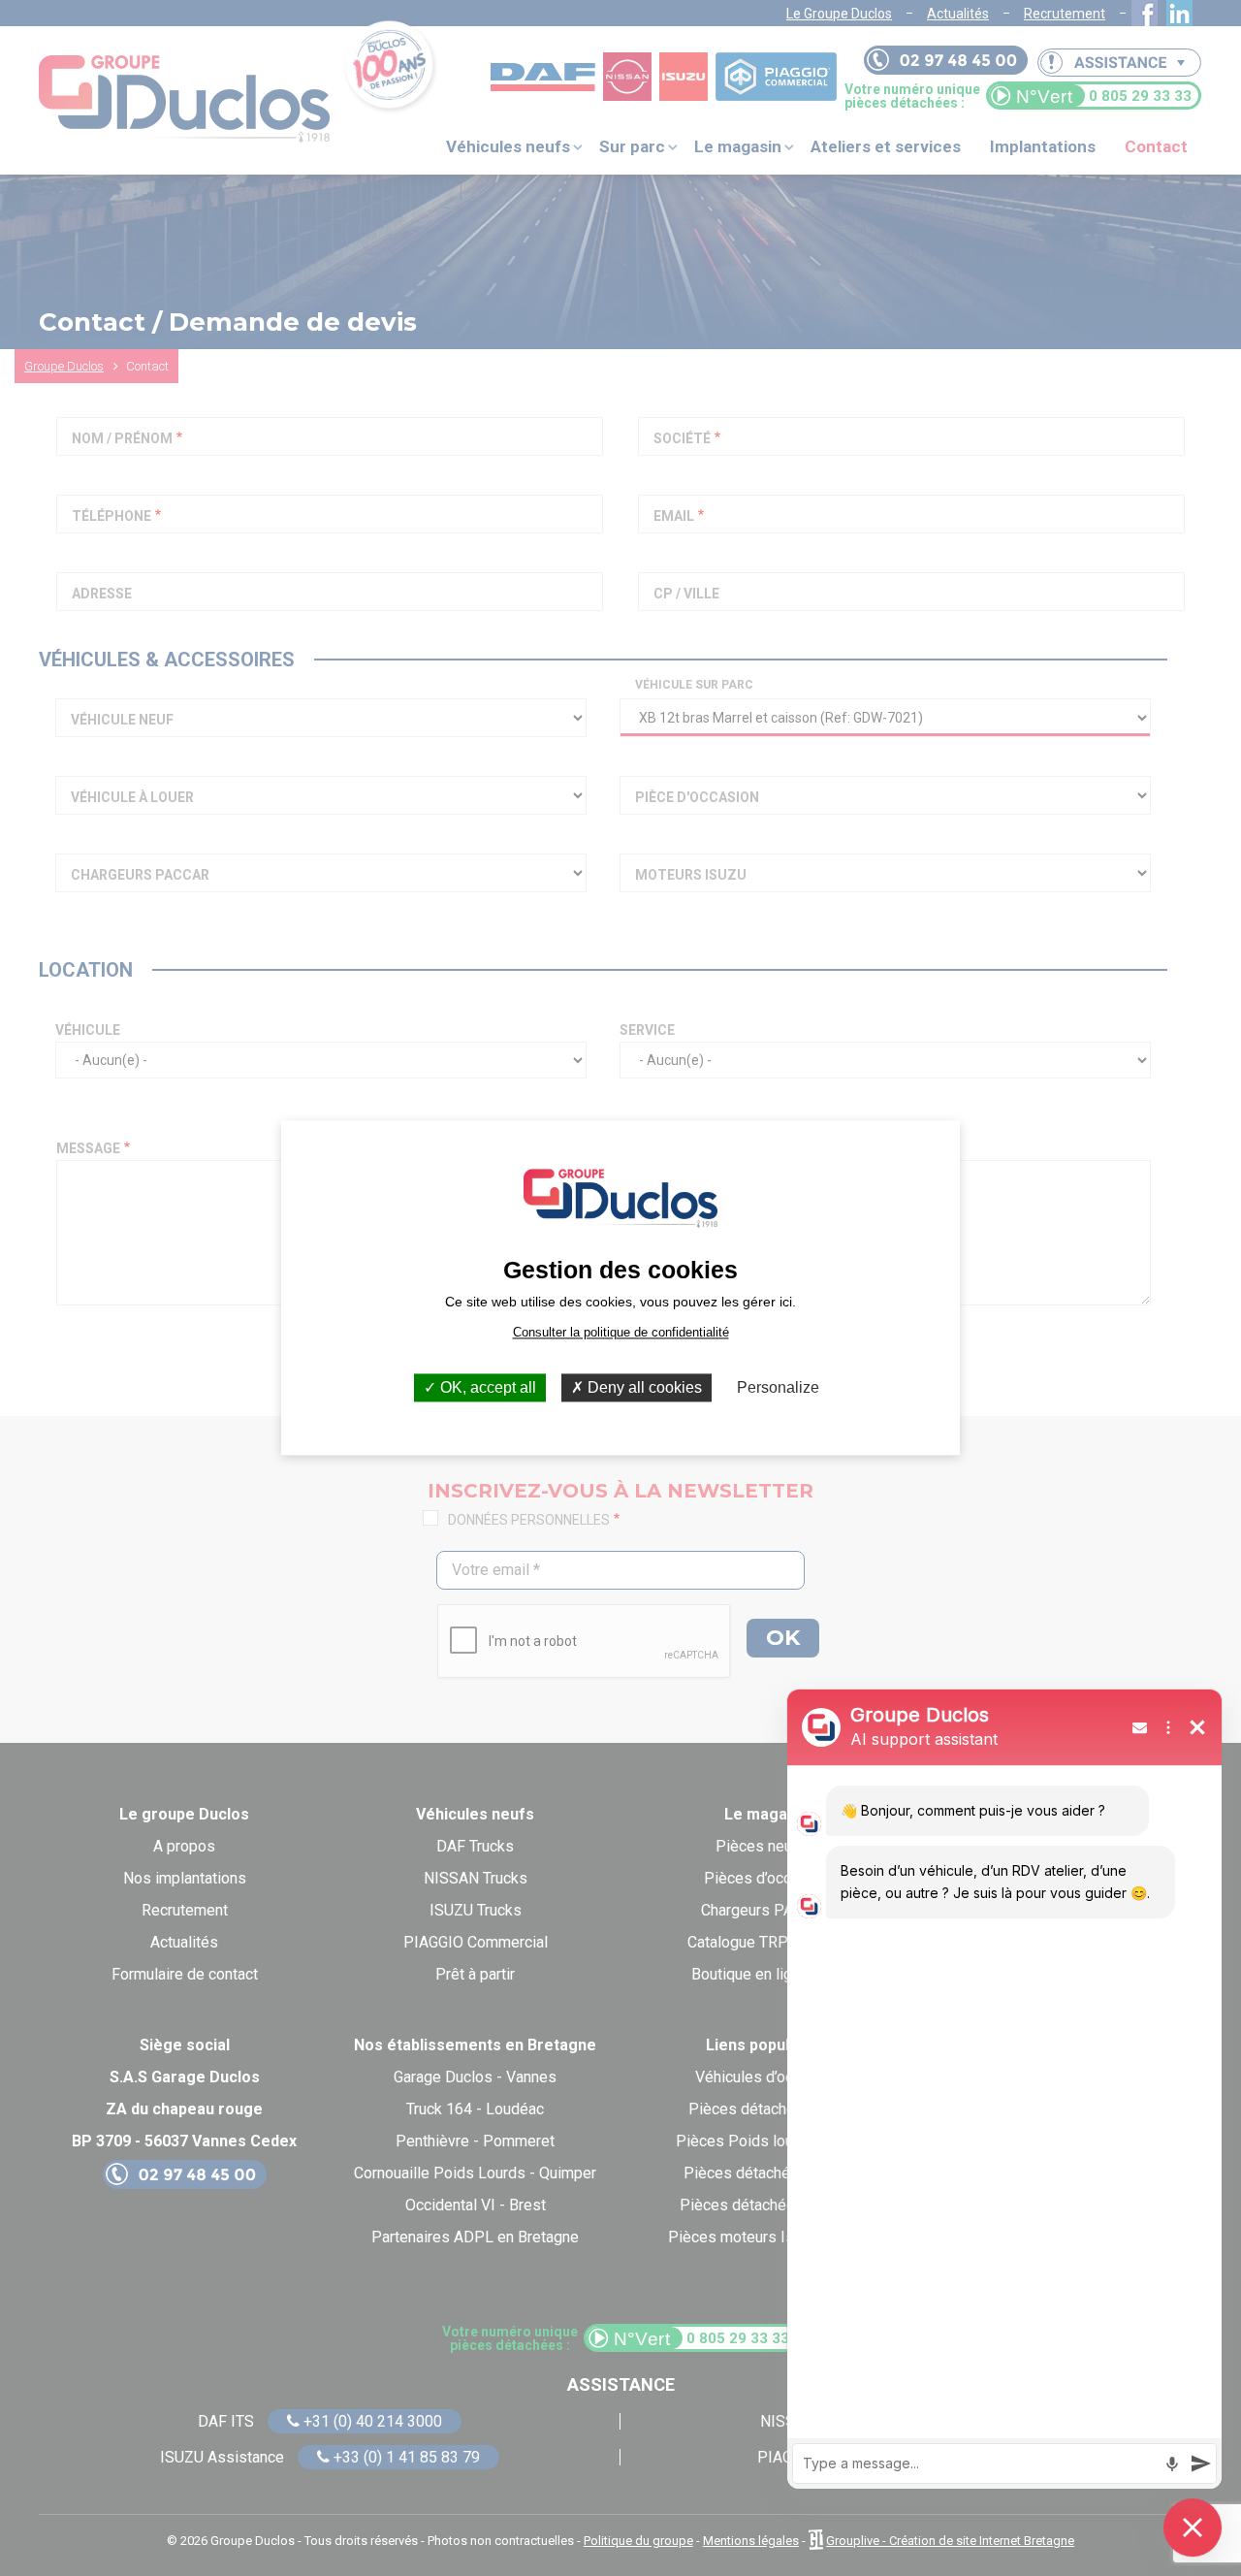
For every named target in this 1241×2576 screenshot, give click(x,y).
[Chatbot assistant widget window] (1004, 2089)
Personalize (778, 1387)
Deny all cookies (643, 1387)
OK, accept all (486, 1387)
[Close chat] (1193, 2528)
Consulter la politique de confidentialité (621, 1332)
